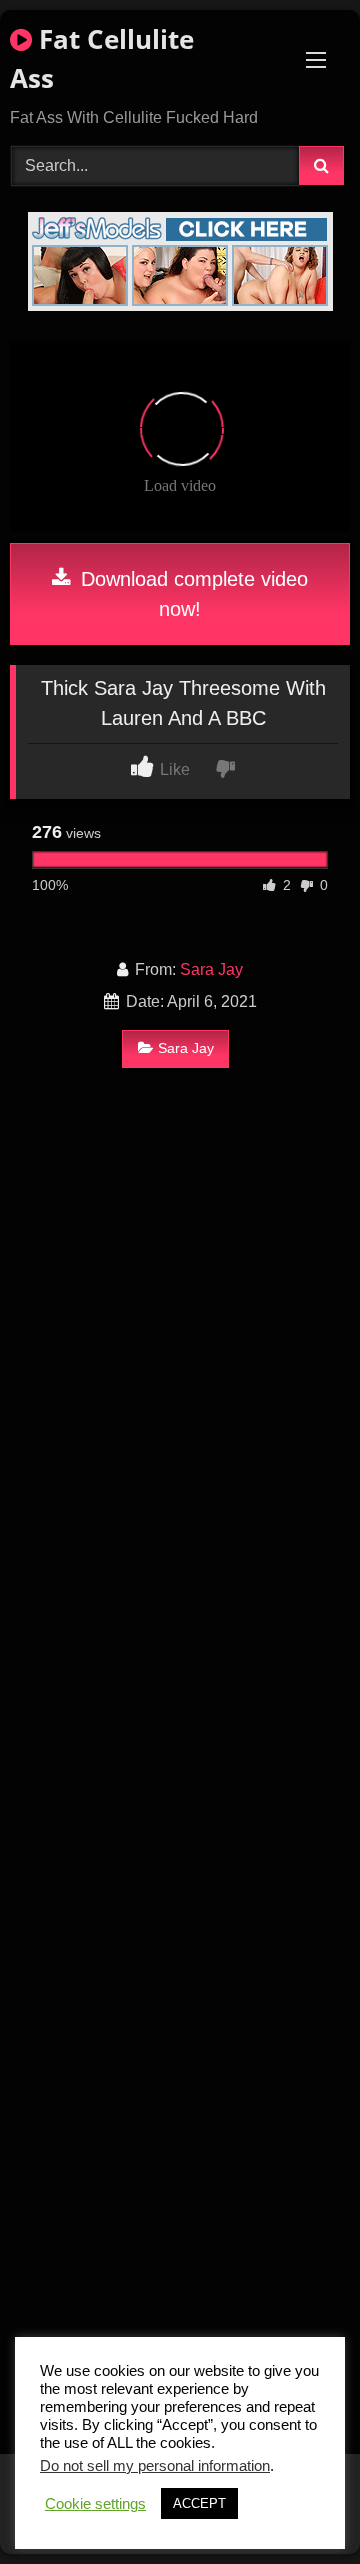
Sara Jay (211, 969)
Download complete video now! (191, 594)
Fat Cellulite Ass (102, 58)
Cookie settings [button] (95, 2504)
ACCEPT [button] (199, 2503)
